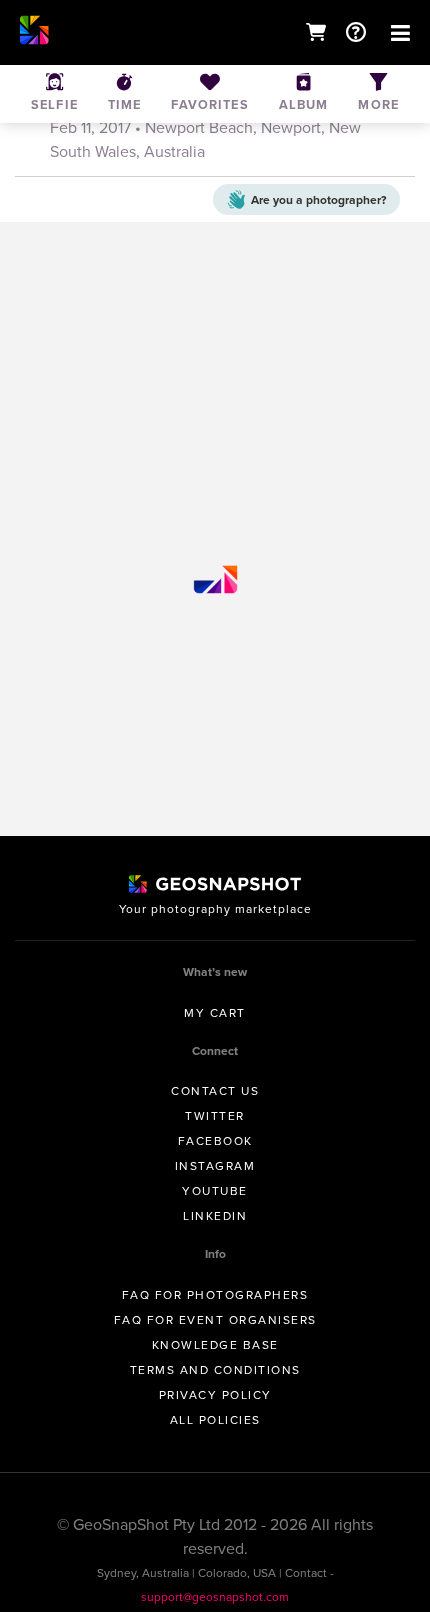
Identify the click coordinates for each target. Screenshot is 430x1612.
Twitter (215, 1116)
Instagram (215, 1166)
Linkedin (215, 1216)
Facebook (215, 1141)
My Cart (215, 1013)
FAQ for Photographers (215, 1295)
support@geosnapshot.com (215, 1597)
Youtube (215, 1191)
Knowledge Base (215, 1345)
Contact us (215, 1091)
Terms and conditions (215, 1370)
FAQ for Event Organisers (215, 1320)
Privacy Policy (215, 1395)
